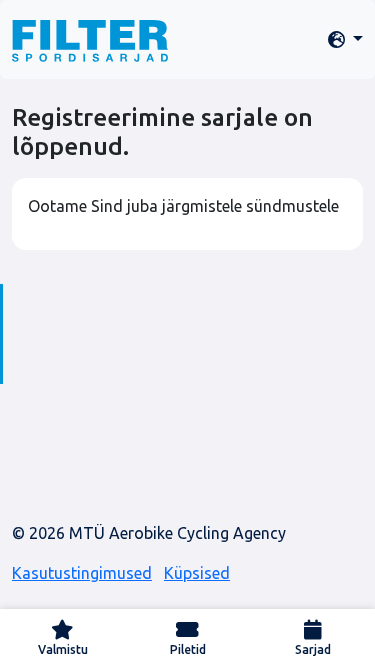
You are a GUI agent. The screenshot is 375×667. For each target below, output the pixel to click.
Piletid (188, 649)
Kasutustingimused (82, 573)
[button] (345, 40)
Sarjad (313, 649)
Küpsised (197, 573)
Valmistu (63, 649)
